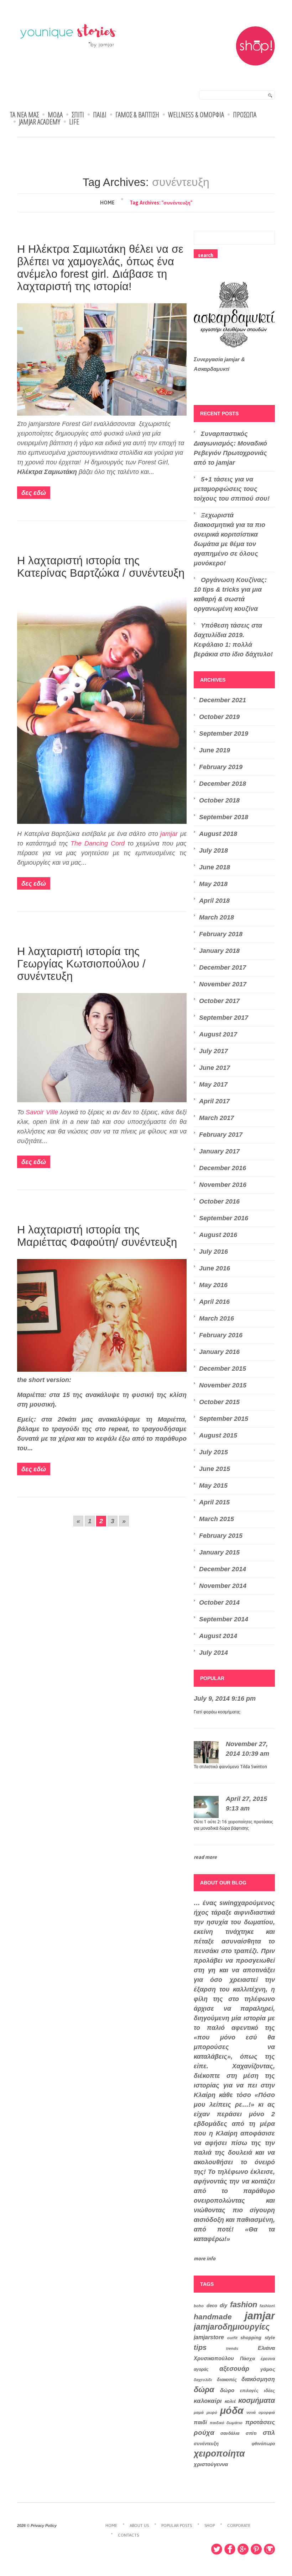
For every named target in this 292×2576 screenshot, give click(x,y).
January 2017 (219, 1151)
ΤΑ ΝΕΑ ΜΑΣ (24, 115)
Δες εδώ (34, 493)
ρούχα (204, 2432)
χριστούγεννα (211, 2464)
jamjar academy (40, 122)
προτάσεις (260, 2422)
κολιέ (230, 2401)
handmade (213, 2317)
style (270, 2338)
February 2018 (221, 934)
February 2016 (221, 1335)
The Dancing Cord (98, 843)
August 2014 (218, 1636)
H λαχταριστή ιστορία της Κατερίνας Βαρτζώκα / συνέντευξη (101, 567)
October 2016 (219, 1201)
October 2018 (219, 800)
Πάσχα (247, 2359)
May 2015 (213, 1486)
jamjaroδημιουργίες (232, 2327)
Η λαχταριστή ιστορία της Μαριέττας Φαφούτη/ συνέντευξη (97, 1236)
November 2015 (223, 1385)
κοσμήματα (257, 2400)
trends (232, 2348)
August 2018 (218, 834)
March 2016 (217, 1318)
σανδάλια (230, 2433)
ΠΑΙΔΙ (100, 115)
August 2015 (218, 1435)
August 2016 (218, 1235)
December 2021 (223, 700)
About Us (139, 2526)
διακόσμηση (258, 2379)
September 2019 (224, 734)
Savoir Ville (42, 1112)
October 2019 (219, 717)
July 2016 (213, 1252)
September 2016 (224, 1218)
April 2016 (214, 1302)
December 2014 (223, 1569)
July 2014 (213, 1653)
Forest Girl (77, 424)
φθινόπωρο (263, 2444)
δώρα (204, 2390)
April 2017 (214, 1101)
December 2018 (223, 784)
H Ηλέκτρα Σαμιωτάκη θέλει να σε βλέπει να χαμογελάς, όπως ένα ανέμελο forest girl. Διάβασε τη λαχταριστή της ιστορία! (100, 268)
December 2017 (223, 967)
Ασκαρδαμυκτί (212, 369)
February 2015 (221, 1536)
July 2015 (213, 1452)
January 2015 (219, 1552)
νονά (251, 2412)
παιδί (200, 2422)
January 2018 (219, 951)
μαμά (199, 2412)
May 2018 (213, 884)
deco (212, 2306)
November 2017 (223, 984)
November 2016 (223, 1185)
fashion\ (267, 2306)
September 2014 (224, 1619)
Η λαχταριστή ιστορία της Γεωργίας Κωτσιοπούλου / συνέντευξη (81, 964)
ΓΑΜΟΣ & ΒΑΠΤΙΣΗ (137, 115)
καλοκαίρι (208, 2401)
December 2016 (223, 1168)
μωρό (212, 2412)
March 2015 (217, 1519)
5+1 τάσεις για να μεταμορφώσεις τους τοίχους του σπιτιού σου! (232, 489)
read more (205, 1857)
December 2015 (223, 1369)
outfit (232, 2338)
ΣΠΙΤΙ (78, 115)
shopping (251, 2338)
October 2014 (219, 1602)
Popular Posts (177, 2526)
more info (205, 2258)
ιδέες (269, 2391)
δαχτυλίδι (203, 2380)
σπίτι (251, 2433)
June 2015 (215, 1469)
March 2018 (217, 917)
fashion (244, 2305)
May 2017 (213, 1084)
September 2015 (224, 1419)
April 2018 (214, 901)
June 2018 (215, 867)
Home (107, 203)
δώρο (227, 2390)
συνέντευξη (206, 2444)
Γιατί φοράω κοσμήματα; (217, 1712)
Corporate (239, 2526)
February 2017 (221, 1135)
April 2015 (214, 1502)
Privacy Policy (44, 2526)
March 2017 (217, 1118)
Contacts (128, 2535)
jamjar (169, 834)
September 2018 (224, 817)
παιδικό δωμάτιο (226, 2423)
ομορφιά (267, 2412)
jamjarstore (209, 2337)
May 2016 (213, 1285)
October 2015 (219, 1402)
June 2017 (215, 1068)
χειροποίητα (219, 2453)
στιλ (269, 2433)
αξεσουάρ (234, 2369)
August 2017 (218, 1034)
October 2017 (219, 1001)
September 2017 (224, 1018)
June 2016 (215, 1268)
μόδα (232, 2411)
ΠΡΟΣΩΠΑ (245, 115)
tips (200, 2347)
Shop (210, 2526)
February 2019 (221, 767)
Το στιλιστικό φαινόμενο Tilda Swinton (230, 1767)
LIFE (74, 122)
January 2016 (219, 1352)
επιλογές (249, 2391)
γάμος (268, 2369)
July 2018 (213, 850)
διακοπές (227, 2380)
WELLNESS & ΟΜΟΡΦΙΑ (196, 115)
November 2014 (223, 1586)
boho (199, 2306)
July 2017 (213, 1051)
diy (223, 2305)
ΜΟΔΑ (55, 115)
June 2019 (215, 750)
